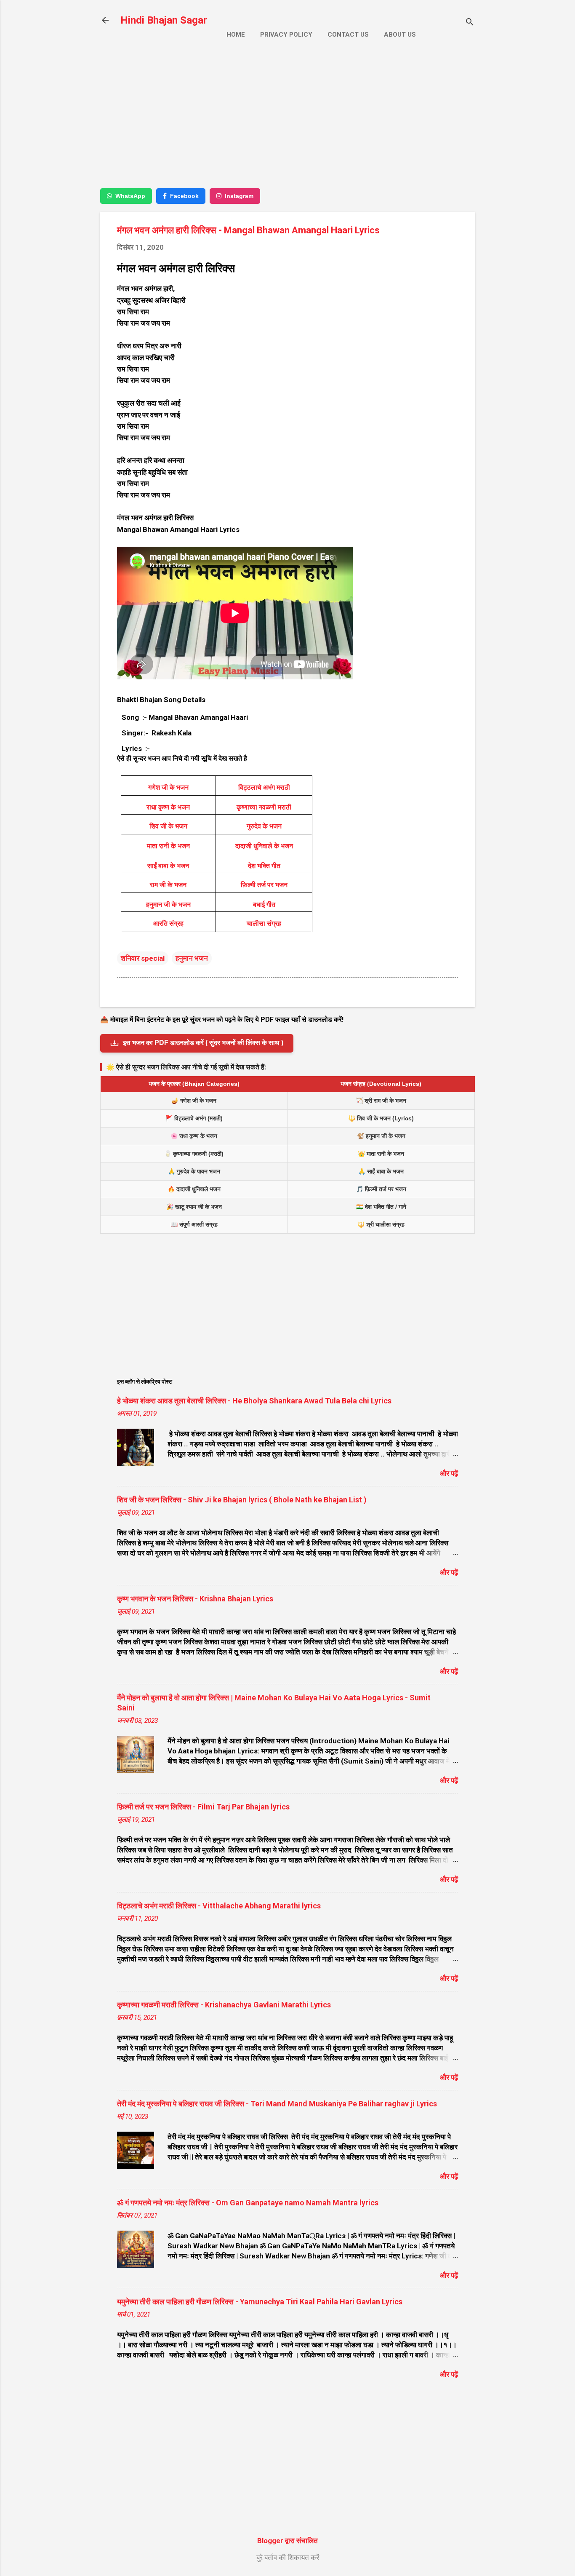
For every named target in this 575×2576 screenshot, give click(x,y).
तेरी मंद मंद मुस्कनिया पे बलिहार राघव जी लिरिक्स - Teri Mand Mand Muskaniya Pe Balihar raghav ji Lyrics (277, 2104)
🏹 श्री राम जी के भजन (381, 1101)
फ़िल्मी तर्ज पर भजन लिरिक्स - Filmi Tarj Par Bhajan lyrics (203, 1807)
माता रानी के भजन (168, 846)
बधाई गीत (264, 905)
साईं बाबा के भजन (168, 866)
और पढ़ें (449, 1473)
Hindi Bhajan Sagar (164, 20)
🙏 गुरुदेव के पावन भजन (194, 1171)
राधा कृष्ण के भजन (168, 807)
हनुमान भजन (192, 958)
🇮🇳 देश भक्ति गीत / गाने (381, 1207)
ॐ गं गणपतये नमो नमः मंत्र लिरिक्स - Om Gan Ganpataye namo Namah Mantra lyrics (248, 2203)
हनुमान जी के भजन (168, 905)
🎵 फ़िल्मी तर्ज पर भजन (381, 1189)
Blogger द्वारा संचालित (287, 2541)
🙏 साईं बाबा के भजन (381, 1171)
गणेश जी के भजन (168, 787)
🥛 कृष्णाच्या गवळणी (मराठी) (194, 1154)
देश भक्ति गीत (264, 866)
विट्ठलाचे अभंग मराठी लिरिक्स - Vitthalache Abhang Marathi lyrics (219, 1906)
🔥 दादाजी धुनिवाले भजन (194, 1189)
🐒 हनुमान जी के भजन (381, 1136)
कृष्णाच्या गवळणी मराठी (264, 807)
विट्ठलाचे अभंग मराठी (264, 787)
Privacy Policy (286, 35)
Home (236, 35)
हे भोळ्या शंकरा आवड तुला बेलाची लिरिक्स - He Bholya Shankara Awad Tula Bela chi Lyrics (254, 1401)
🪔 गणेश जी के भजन (194, 1101)
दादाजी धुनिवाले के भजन (264, 846)
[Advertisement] (287, 121)
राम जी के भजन (168, 885)
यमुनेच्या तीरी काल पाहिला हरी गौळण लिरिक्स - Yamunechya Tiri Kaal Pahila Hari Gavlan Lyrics (260, 2302)
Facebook (184, 196)
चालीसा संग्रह (264, 923)
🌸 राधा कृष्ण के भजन (194, 1136)
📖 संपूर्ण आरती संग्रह (194, 1224)
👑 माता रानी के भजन (381, 1154)
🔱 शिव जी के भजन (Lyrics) (381, 1118)
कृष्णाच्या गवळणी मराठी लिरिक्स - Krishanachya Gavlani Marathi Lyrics (224, 2005)
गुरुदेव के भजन (264, 826)
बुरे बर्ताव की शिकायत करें (288, 2557)
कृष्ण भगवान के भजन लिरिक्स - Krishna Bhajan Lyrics (195, 1599)
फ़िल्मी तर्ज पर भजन (264, 885)
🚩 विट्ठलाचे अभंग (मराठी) (194, 1118)
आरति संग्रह (168, 923)
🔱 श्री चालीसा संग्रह (381, 1224)
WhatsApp (130, 196)
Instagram (239, 196)
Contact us (348, 35)
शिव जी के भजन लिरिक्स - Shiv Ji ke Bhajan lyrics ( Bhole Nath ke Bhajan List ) (242, 1500)
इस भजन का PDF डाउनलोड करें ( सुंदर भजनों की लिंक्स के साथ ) (203, 1043)
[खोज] (470, 23)
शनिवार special (143, 958)
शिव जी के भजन (168, 826)
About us (400, 35)
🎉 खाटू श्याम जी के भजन (194, 1207)
